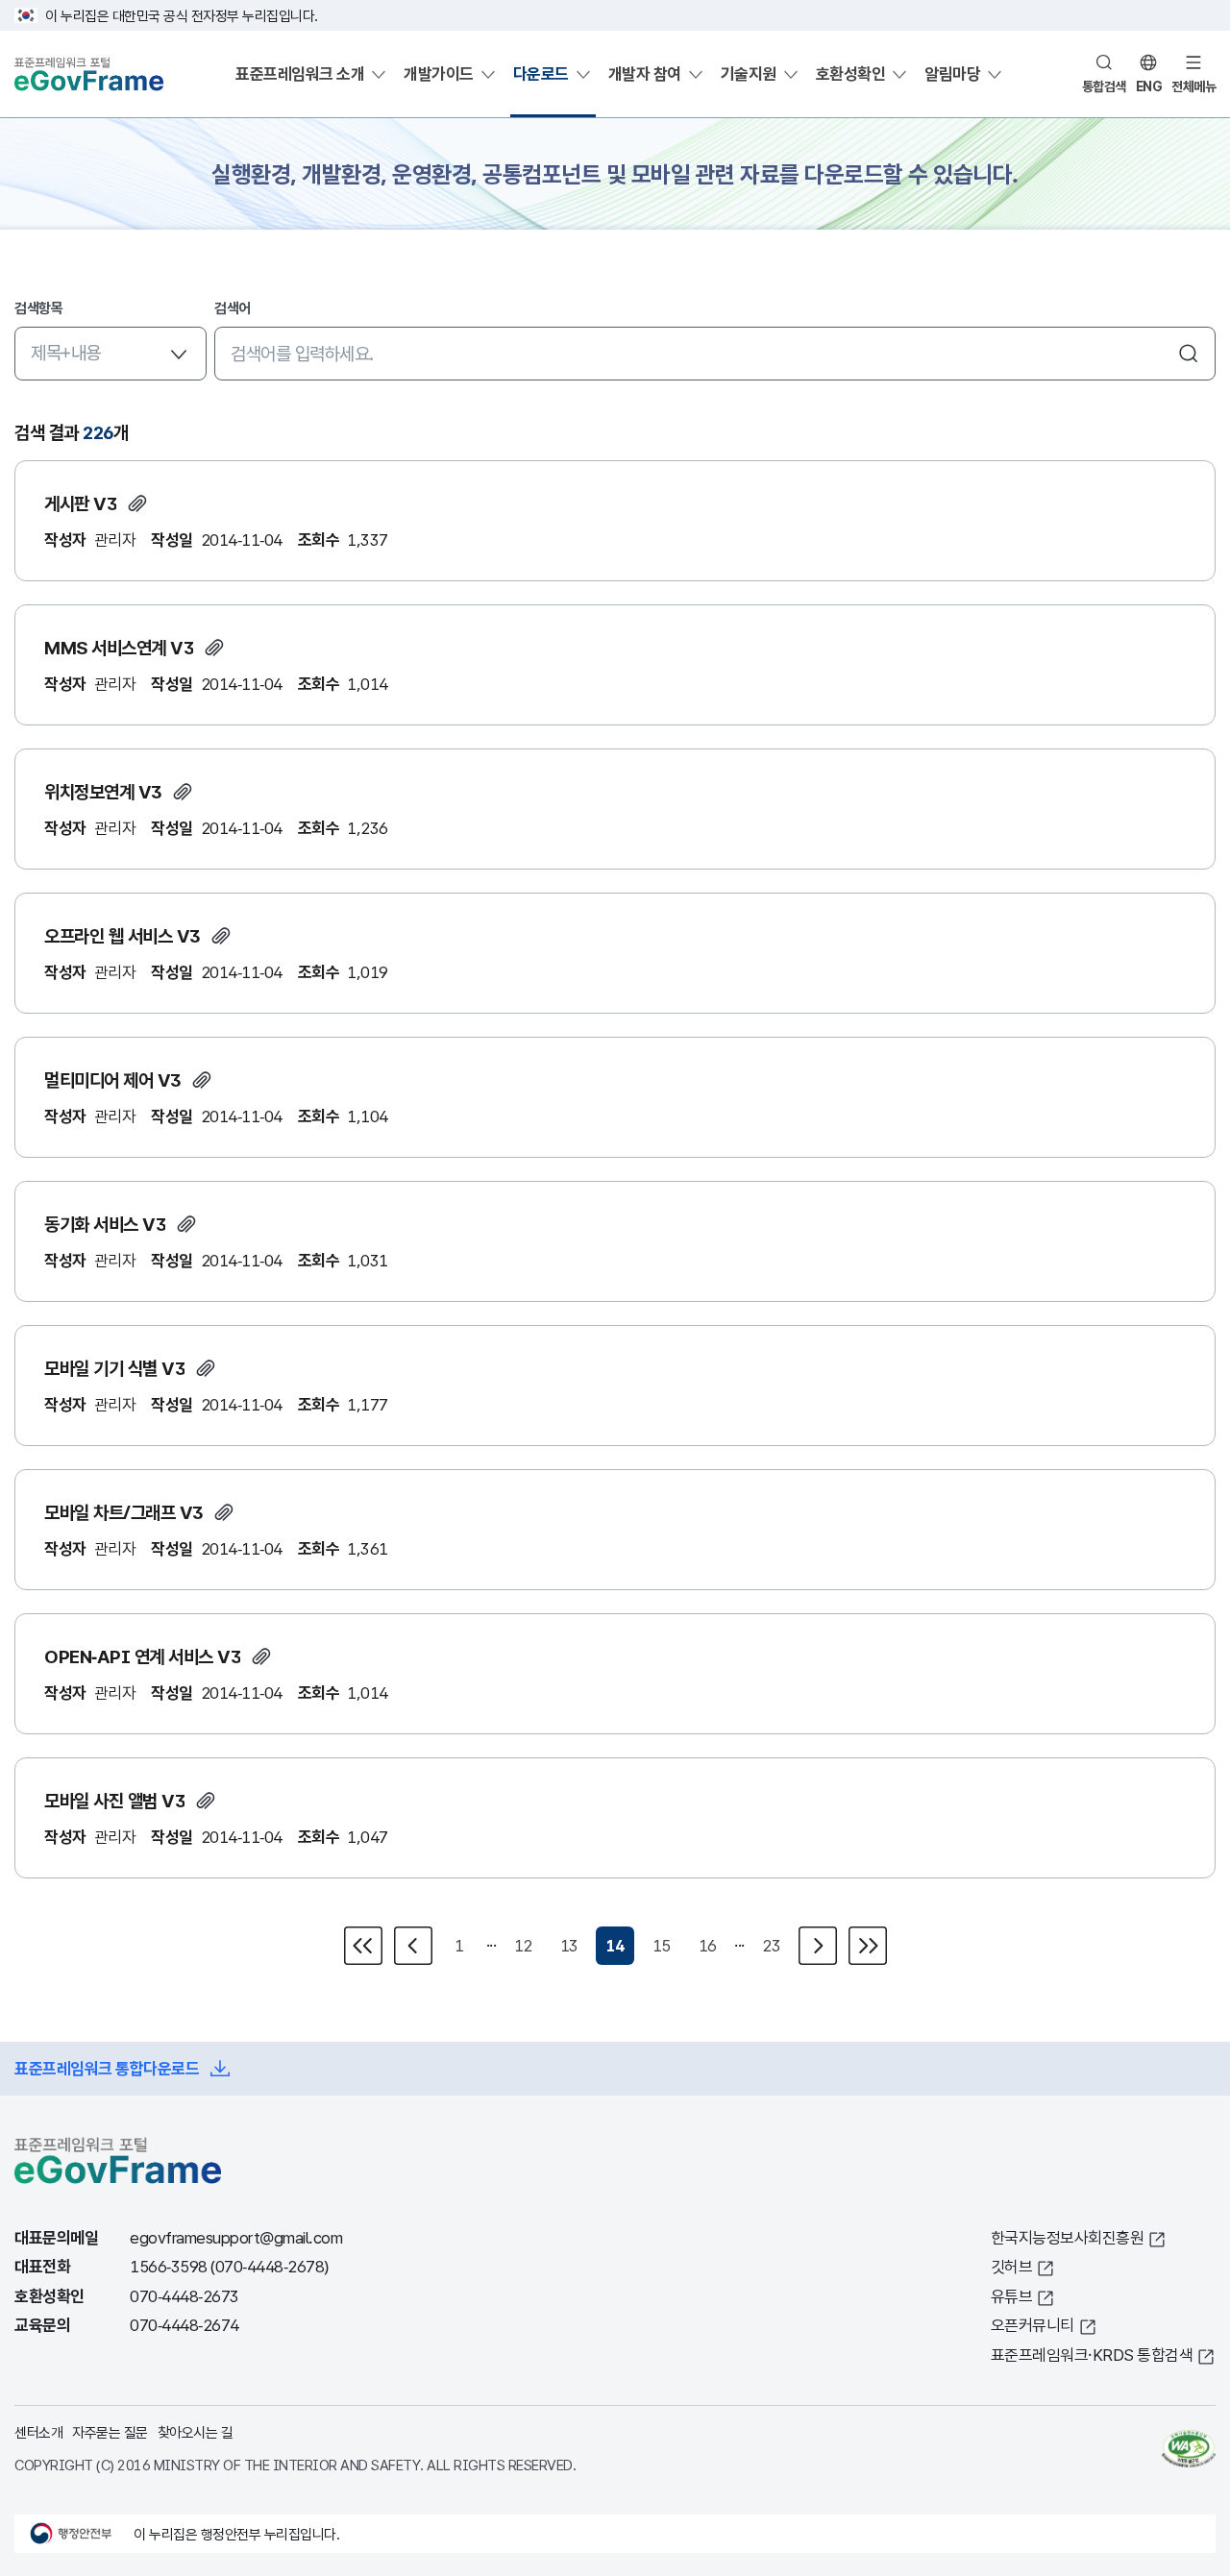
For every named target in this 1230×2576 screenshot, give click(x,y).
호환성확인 (851, 74)
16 (708, 1945)
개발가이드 (439, 74)
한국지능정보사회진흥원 (1068, 2237)
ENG (1149, 86)
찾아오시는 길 (196, 2432)
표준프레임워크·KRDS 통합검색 (1092, 2355)
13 (569, 1945)
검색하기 (1189, 354)
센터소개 (38, 2432)
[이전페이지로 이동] (413, 1946)
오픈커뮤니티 (1033, 2325)
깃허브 (1012, 2266)
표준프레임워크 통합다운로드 (107, 2068)
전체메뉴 (1193, 86)
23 (771, 1945)
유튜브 (1012, 2296)
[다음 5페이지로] (866, 1946)
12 (523, 1945)
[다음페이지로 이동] (818, 1946)
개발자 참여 (645, 74)
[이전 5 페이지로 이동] (365, 1946)
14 (615, 1945)
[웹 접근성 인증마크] (1189, 2448)
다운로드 (541, 74)
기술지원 (749, 74)
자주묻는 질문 (110, 2432)
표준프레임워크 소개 (300, 74)
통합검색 (1104, 86)
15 (662, 1945)
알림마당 (952, 74)
